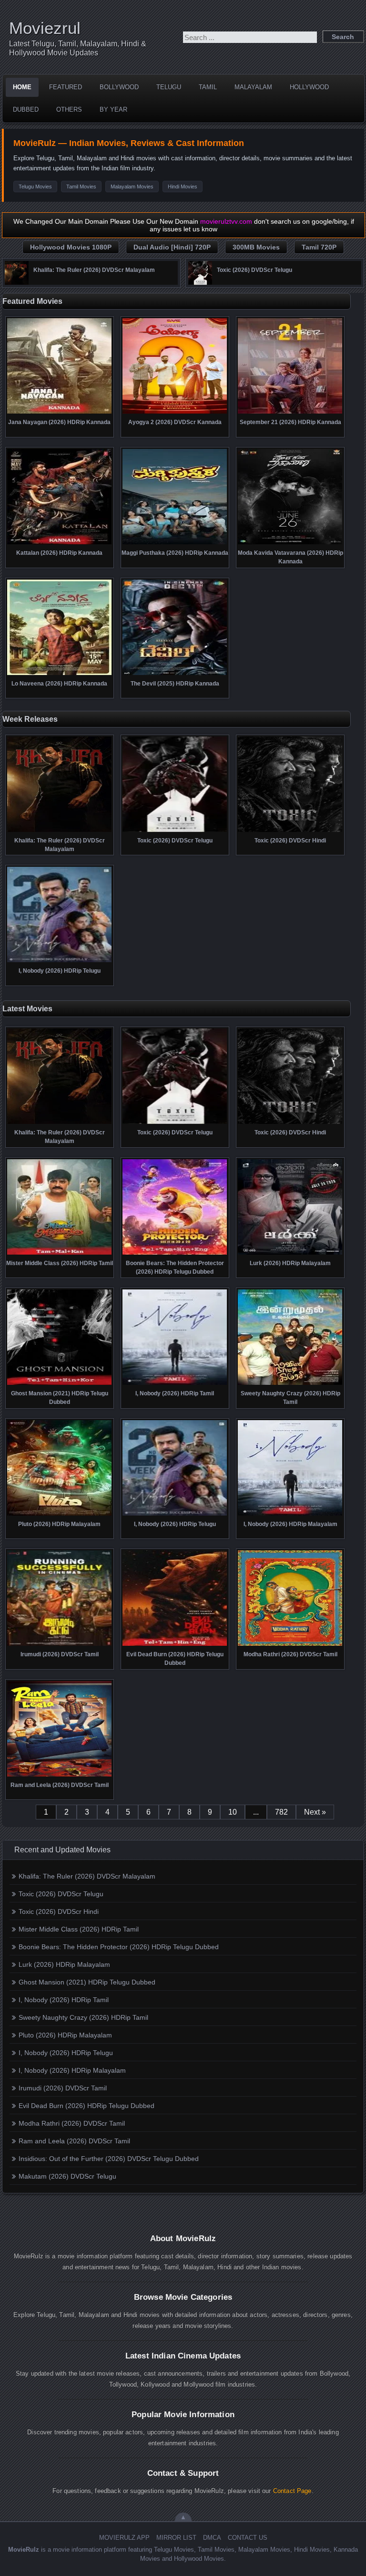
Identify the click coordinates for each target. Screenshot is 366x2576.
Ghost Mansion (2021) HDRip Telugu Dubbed (87, 1982)
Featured (66, 87)
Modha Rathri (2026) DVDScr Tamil (72, 2123)
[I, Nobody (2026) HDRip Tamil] (175, 1384)
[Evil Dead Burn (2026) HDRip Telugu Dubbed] (175, 1645)
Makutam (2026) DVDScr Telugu (67, 2176)
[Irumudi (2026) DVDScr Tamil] (59, 1645)
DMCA (212, 2538)
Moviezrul (45, 28)
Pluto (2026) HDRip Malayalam (65, 2035)
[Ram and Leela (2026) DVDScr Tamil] (59, 1776)
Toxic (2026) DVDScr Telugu (61, 1894)
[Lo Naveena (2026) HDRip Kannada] (59, 674)
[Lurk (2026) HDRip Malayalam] (290, 1254)
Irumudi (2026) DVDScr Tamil (63, 2088)
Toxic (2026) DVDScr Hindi (59, 1911)
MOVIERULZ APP (124, 2538)
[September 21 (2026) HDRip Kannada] (290, 413)
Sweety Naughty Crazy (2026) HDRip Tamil (83, 2017)
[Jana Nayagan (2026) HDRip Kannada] (59, 413)
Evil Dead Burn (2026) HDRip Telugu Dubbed (86, 2106)
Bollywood (119, 87)
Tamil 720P (319, 247)
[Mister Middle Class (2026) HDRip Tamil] (59, 1254)
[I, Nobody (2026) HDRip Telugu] (59, 961)
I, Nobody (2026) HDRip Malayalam (72, 2070)
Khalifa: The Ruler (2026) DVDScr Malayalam (87, 1876)
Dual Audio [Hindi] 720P (172, 247)
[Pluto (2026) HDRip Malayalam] (59, 1515)
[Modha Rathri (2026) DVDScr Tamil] (290, 1645)
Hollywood (309, 87)
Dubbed (26, 109)
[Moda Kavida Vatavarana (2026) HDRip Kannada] (290, 543)
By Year (113, 109)
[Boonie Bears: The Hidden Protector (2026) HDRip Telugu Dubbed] (175, 1254)
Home (22, 87)
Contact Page (292, 2491)
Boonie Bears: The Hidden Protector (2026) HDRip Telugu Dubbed (119, 1947)
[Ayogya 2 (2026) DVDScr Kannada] (175, 413)
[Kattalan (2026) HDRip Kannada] (59, 543)
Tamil (208, 87)
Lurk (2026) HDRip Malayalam (64, 1964)
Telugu (169, 87)
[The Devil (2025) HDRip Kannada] (175, 674)
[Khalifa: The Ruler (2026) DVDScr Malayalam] (17, 282)
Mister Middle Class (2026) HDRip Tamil (79, 1929)
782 (281, 1812)
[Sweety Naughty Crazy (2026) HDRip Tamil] (290, 1384)
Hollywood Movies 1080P (71, 247)
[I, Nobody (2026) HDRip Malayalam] (290, 1515)
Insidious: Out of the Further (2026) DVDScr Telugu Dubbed (109, 2159)
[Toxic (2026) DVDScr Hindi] (290, 831)
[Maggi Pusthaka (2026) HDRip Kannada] (175, 543)
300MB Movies (256, 247)
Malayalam (253, 87)
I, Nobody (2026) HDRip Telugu (66, 2053)
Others (69, 109)
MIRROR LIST (176, 2538)
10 (233, 1812)
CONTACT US (248, 2538)
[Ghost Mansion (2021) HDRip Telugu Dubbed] (59, 1384)
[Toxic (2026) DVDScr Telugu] (200, 282)
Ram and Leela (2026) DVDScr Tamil (74, 2141)
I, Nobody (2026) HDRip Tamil (64, 2000)
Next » (315, 1812)
